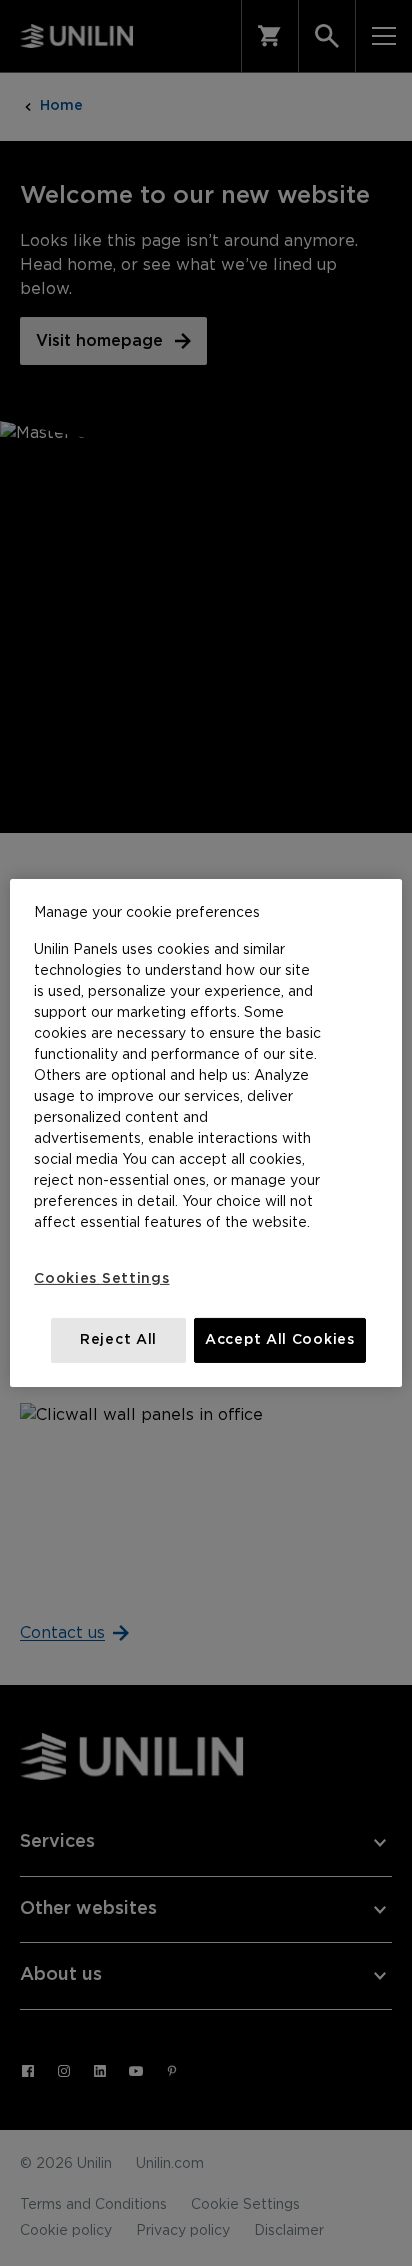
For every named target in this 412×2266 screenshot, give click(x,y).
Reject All (118, 1340)
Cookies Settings (101, 1279)
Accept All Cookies (280, 1340)
